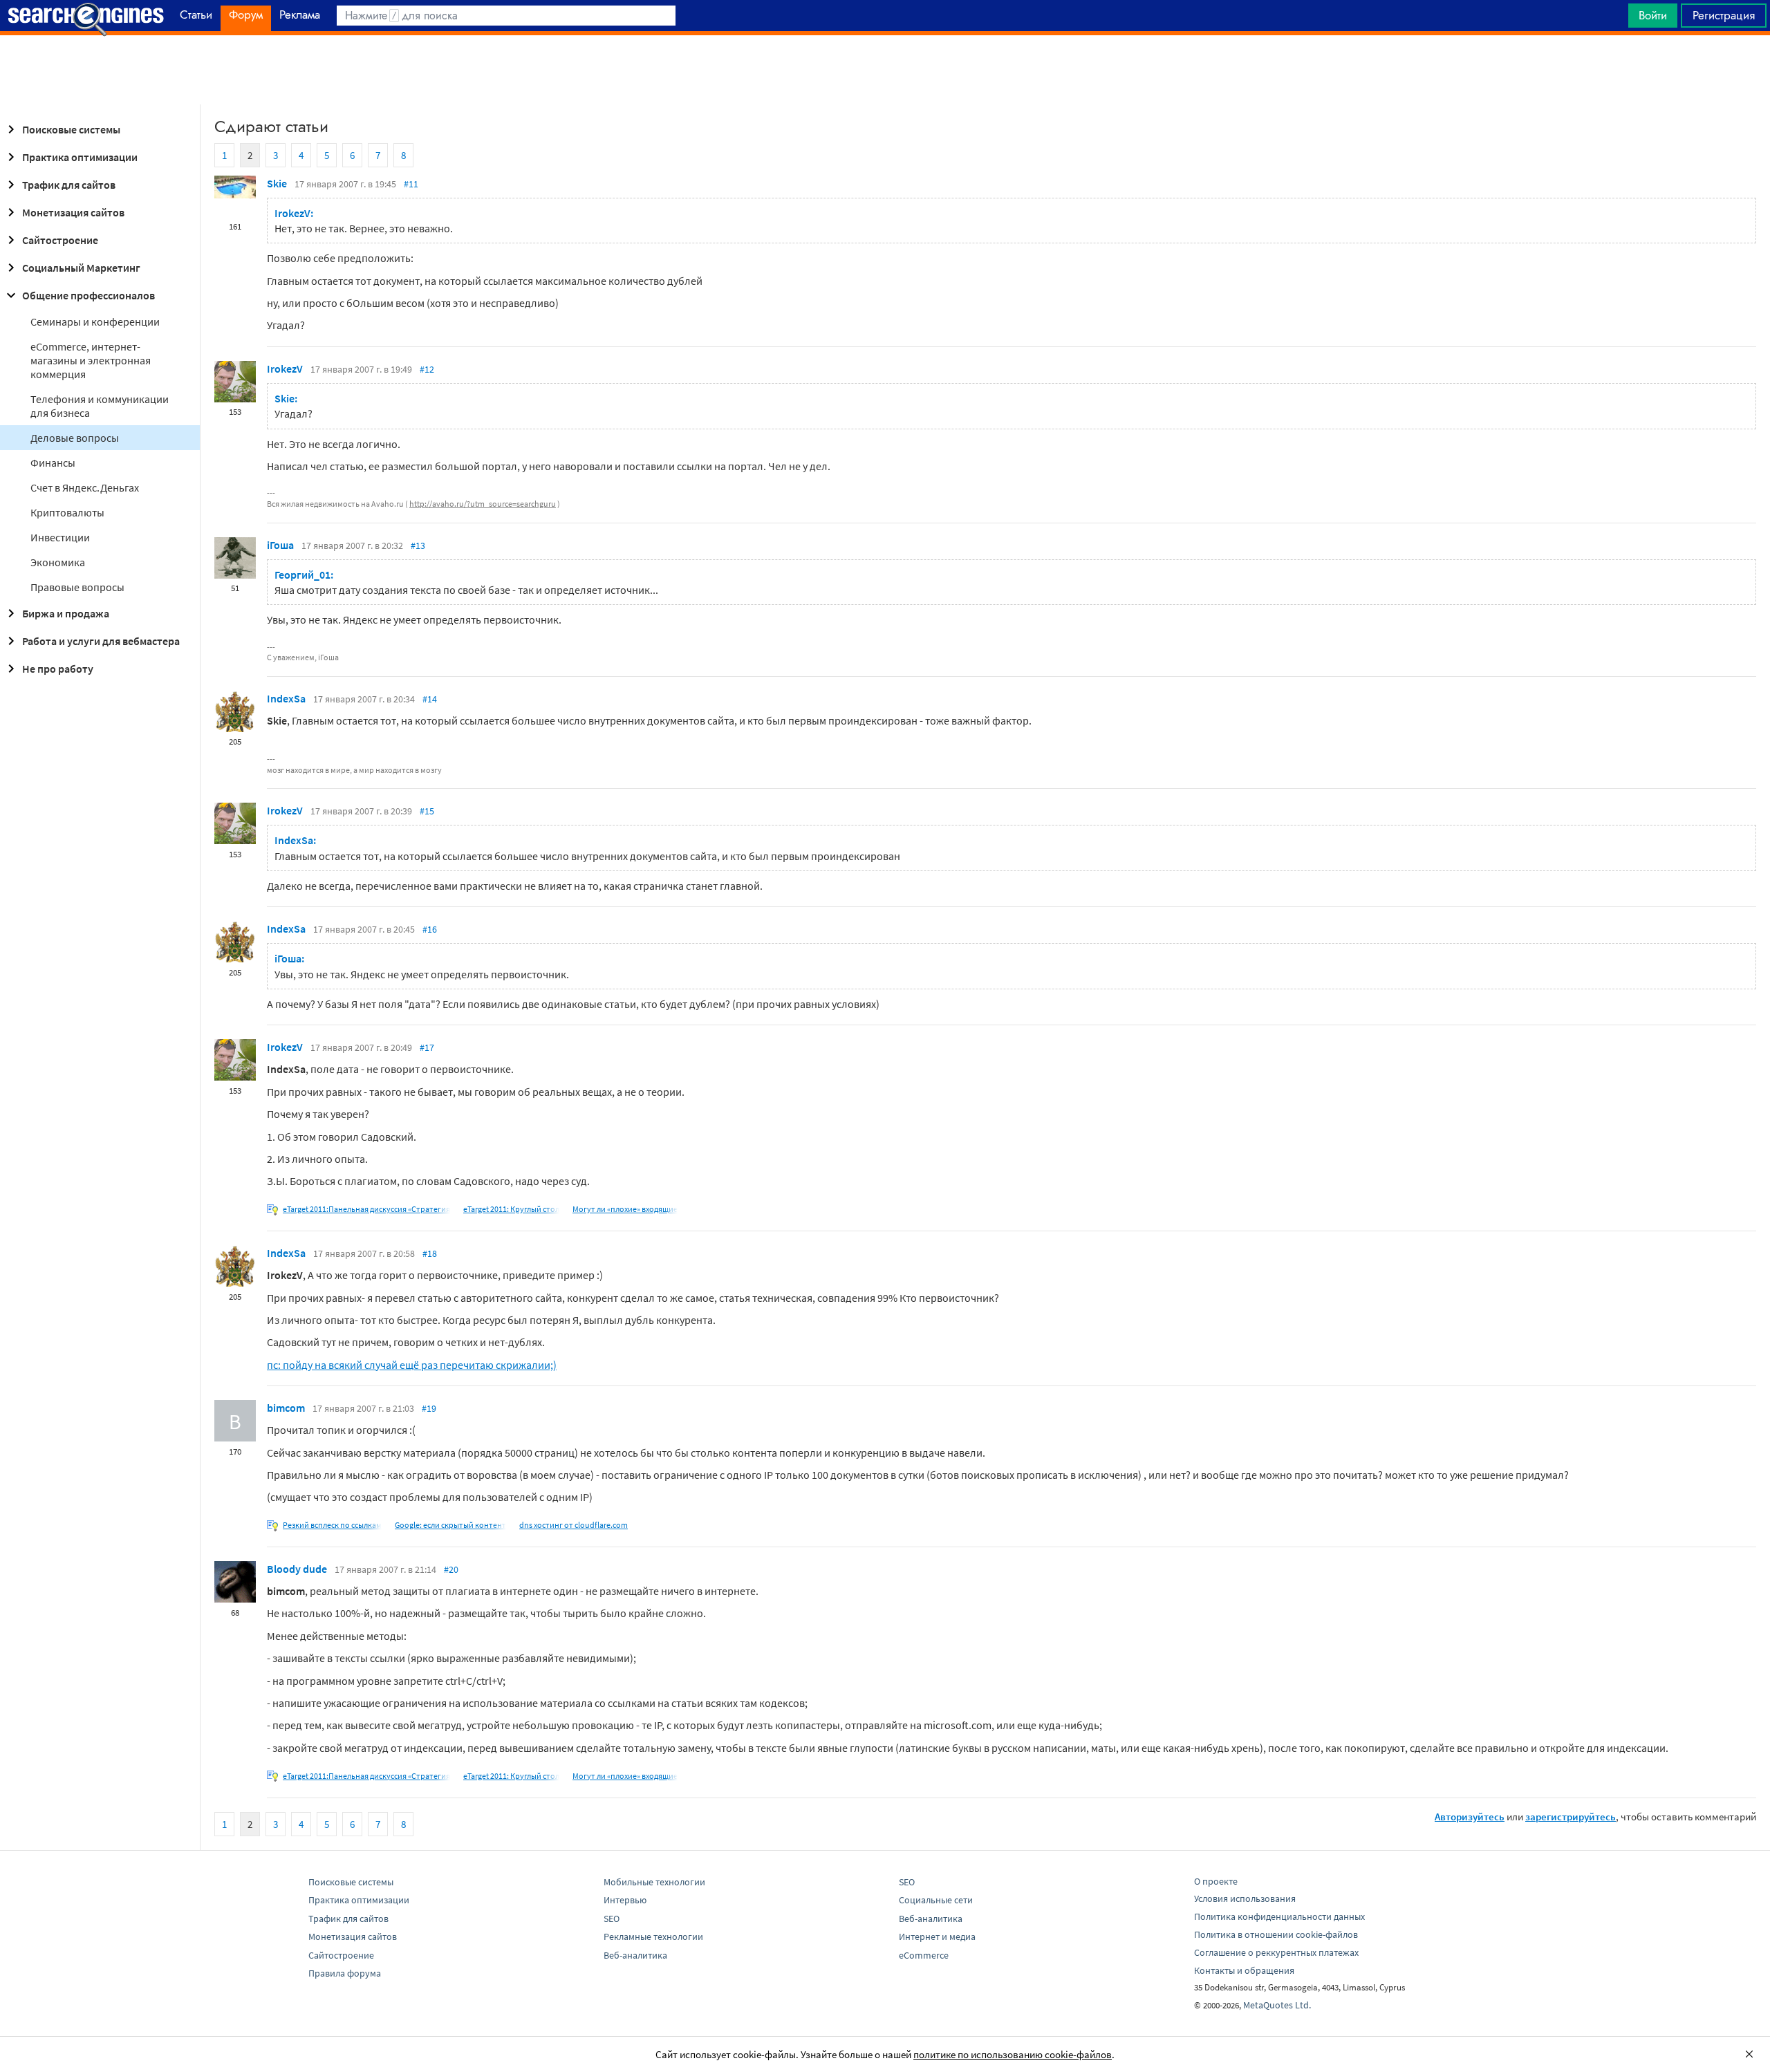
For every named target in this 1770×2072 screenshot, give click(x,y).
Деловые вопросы (75, 438)
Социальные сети (936, 1900)
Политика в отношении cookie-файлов (1276, 1934)
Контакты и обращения (1244, 1970)
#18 (430, 1253)
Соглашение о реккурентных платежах (1276, 1952)
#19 (429, 1408)
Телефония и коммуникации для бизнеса (100, 406)
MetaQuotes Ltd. (1277, 2005)
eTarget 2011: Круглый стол (511, 1209)
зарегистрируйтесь (1571, 1817)
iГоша (280, 545)
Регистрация (1724, 15)
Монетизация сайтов (73, 212)
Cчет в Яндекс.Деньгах (85, 487)
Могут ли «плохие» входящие (625, 1209)
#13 (418, 545)
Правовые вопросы (77, 587)
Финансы (53, 463)
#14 (430, 699)
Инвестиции (60, 537)
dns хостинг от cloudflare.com (574, 1525)
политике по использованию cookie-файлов (1013, 2054)
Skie (277, 183)
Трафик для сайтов (69, 185)
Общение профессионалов (88, 295)
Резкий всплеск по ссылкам (332, 1525)
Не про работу (58, 669)
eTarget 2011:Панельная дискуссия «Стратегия (366, 1209)
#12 (427, 369)
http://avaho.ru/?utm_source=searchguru (483, 504)
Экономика (58, 562)
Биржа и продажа (66, 613)
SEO (612, 1919)
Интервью (625, 1900)
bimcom (286, 1408)
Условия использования (1245, 1898)
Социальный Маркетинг (81, 268)
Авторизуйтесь (1470, 1817)
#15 (427, 811)
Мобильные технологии (654, 1882)
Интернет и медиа (937, 1936)
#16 (430, 929)
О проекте (1216, 1881)
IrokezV (285, 368)
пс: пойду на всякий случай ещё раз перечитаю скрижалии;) (412, 1365)
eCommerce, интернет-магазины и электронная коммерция (91, 360)
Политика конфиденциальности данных (1279, 1916)
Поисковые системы (71, 129)
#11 (411, 184)
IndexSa (286, 698)
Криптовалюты (67, 512)
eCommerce (924, 1955)
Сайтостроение (60, 240)
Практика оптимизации (80, 157)
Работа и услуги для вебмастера (101, 641)
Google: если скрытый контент (450, 1525)
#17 (427, 1047)
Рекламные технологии (653, 1936)
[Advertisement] (885, 70)
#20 (451, 1569)
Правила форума (345, 1973)
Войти (1653, 15)
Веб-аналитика (635, 1955)
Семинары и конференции (95, 321)
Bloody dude (297, 1569)
